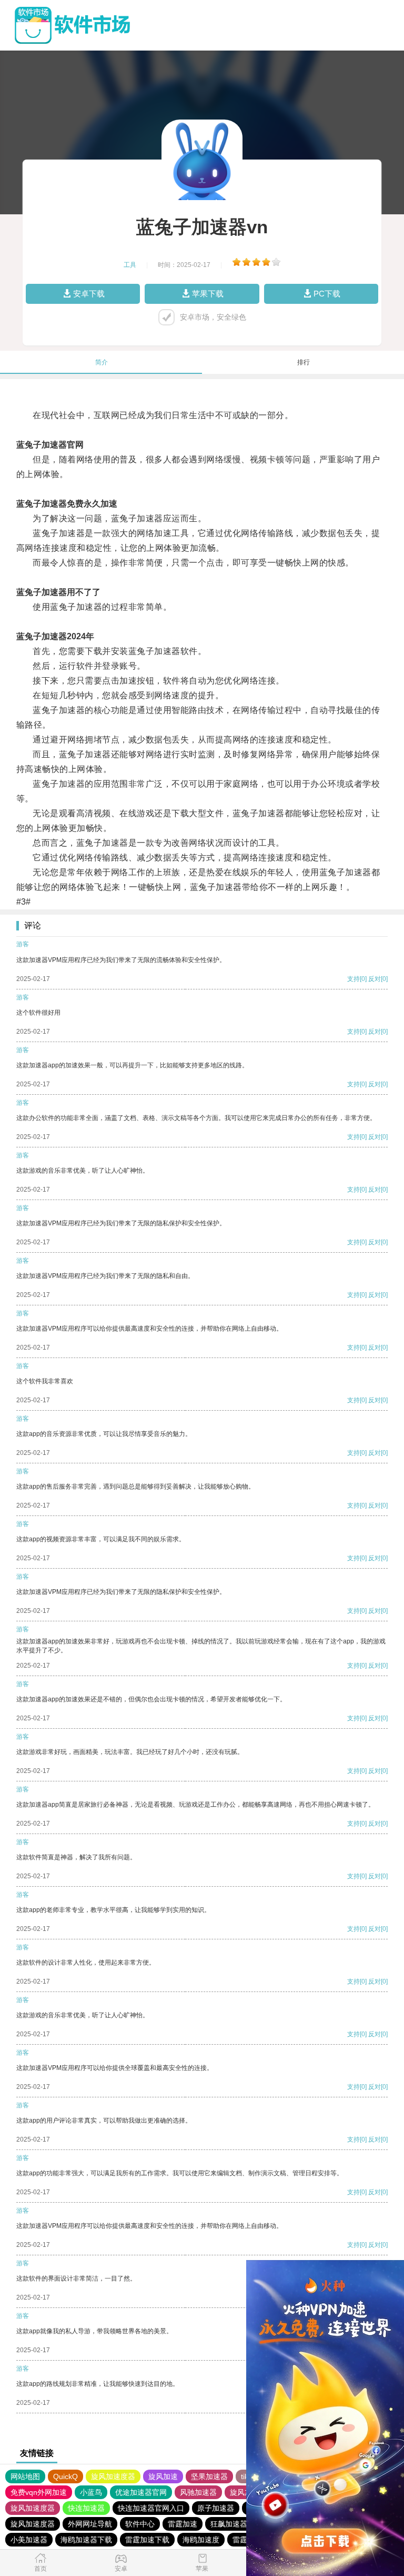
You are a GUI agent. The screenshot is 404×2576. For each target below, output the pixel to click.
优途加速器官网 (141, 2492)
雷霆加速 (183, 2524)
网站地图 (25, 2476)
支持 (353, 979)
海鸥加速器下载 (86, 2540)
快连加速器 (86, 2508)
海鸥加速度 (201, 2540)
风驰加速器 (198, 2492)
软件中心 (140, 2524)
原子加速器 (216, 2508)
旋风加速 (163, 2476)
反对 (375, 979)
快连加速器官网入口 (151, 2508)
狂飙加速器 (229, 2524)
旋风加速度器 (113, 2476)
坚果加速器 (209, 2476)
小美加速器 (29, 2540)
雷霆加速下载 (147, 2540)
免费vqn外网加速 (39, 2492)
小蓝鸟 (91, 2492)
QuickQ (65, 2476)
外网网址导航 (90, 2524)
